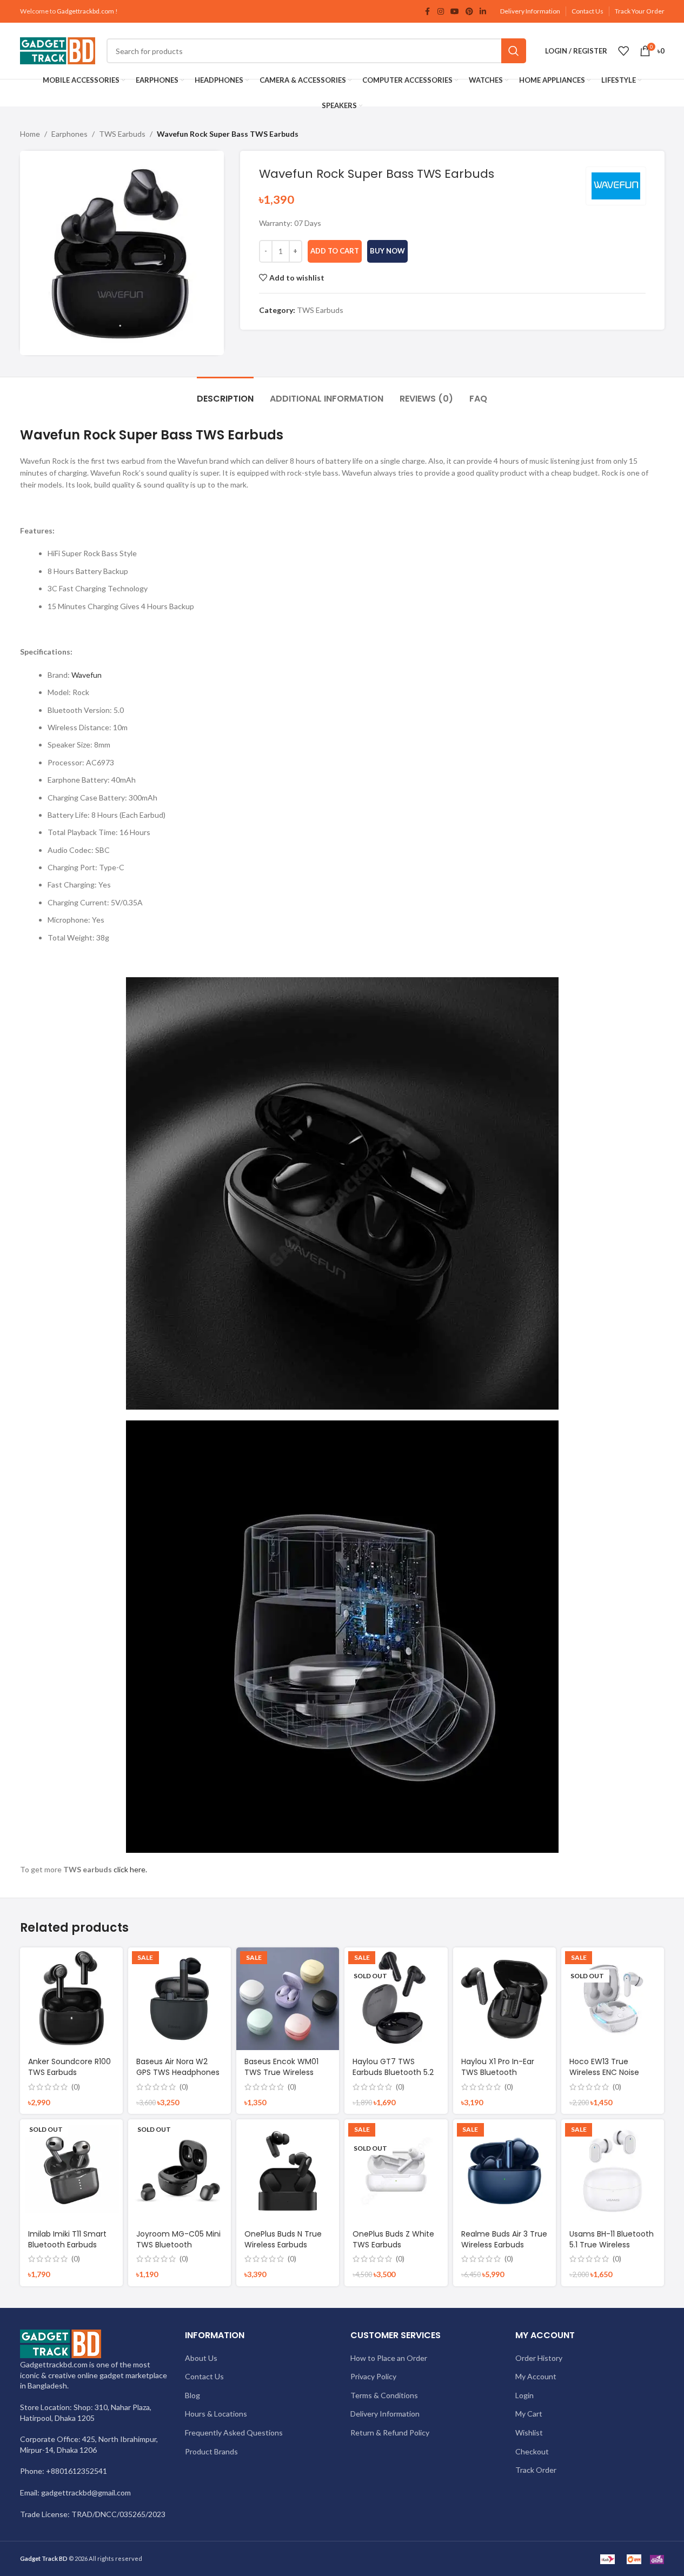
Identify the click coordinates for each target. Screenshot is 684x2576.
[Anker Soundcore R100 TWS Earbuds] (71, 1999)
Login (524, 2395)
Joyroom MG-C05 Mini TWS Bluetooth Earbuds (178, 2244)
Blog (192, 2395)
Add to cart (335, 251)
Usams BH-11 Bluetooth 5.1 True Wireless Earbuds (612, 2244)
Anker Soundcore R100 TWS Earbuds (69, 2067)
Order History (539, 2358)
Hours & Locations (216, 2414)
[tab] (225, 393)
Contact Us (587, 11)
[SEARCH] (514, 51)
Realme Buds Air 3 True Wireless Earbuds (504, 2239)
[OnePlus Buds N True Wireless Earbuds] (288, 2171)
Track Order (536, 2470)
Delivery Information (530, 11)
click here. (130, 1869)
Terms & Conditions (384, 2395)
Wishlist (529, 2432)
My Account (536, 2376)
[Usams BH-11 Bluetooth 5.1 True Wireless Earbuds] (613, 2171)
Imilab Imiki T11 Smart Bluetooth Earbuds (67, 2239)
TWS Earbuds (122, 134)
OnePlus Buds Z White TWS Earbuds (393, 2239)
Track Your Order (640, 11)
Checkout (532, 2451)
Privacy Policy (373, 2376)
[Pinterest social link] (469, 12)
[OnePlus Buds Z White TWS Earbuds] (396, 2171)
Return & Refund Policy (390, 2432)
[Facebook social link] (428, 12)
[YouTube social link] (455, 12)
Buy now (387, 251)
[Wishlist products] (623, 51)
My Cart (529, 2414)
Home (30, 134)
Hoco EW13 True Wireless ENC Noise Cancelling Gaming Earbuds (606, 2077)
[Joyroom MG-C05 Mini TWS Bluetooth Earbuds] (180, 2171)
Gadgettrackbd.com (85, 11)
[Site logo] (58, 50)
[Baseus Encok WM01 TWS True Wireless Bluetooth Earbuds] (288, 1999)
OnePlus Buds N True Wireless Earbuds (283, 2239)
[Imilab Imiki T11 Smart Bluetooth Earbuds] (71, 2171)
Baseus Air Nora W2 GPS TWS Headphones (178, 2067)
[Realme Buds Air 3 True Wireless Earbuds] (504, 2171)
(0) (76, 2087)
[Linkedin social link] (483, 12)
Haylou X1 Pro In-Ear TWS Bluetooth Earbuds (498, 2072)
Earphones (69, 134)
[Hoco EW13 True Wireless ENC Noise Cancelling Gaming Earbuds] (613, 1999)
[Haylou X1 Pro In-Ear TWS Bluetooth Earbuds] (504, 1999)
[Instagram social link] (441, 12)
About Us (201, 2358)
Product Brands (211, 2451)
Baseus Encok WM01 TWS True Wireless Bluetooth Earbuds (281, 2072)
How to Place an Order (389, 2358)
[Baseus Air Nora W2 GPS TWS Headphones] (180, 1999)
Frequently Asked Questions (234, 2432)
